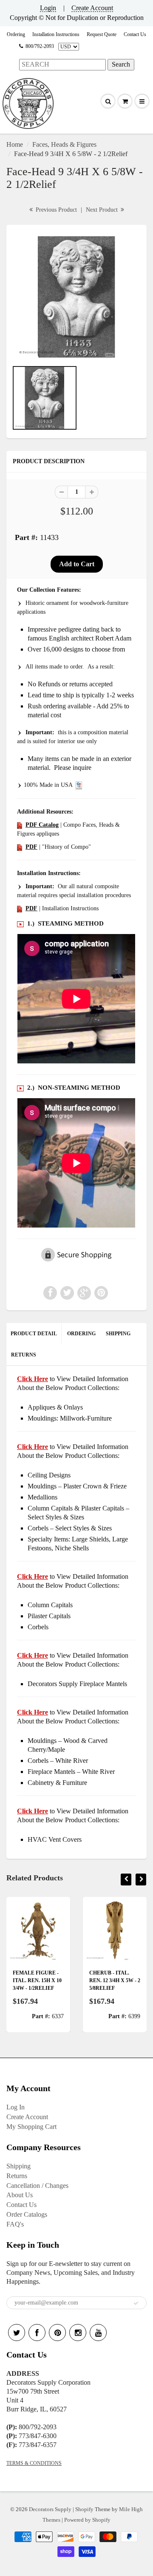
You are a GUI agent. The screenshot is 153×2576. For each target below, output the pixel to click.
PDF (31, 847)
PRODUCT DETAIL (34, 1334)
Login (48, 8)
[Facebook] (37, 2333)
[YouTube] (98, 2333)
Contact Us (135, 34)
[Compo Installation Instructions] (20, 908)
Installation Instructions (56, 34)
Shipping (18, 2166)
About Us (20, 2195)
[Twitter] (17, 2333)
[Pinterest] (57, 2333)
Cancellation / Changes (37, 2186)
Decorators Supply (50, 2509)
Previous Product (55, 210)
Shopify (84, 2509)
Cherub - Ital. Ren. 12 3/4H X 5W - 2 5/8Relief (115, 1980)
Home (15, 144)
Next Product (103, 210)
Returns (17, 2176)
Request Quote (102, 34)
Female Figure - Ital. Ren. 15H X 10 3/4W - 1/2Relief (37, 1980)
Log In (16, 2107)
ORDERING (81, 1334)
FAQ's (15, 2224)
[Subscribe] (136, 2303)
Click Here (33, 1447)
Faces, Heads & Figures (64, 144)
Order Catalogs (27, 2214)
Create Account (92, 8)
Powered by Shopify (87, 2520)
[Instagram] (78, 2333)
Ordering (16, 34)
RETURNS (24, 1355)
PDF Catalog (42, 825)
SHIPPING (118, 1334)
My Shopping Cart (31, 2127)
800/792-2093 (40, 46)
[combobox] (62, 65)
